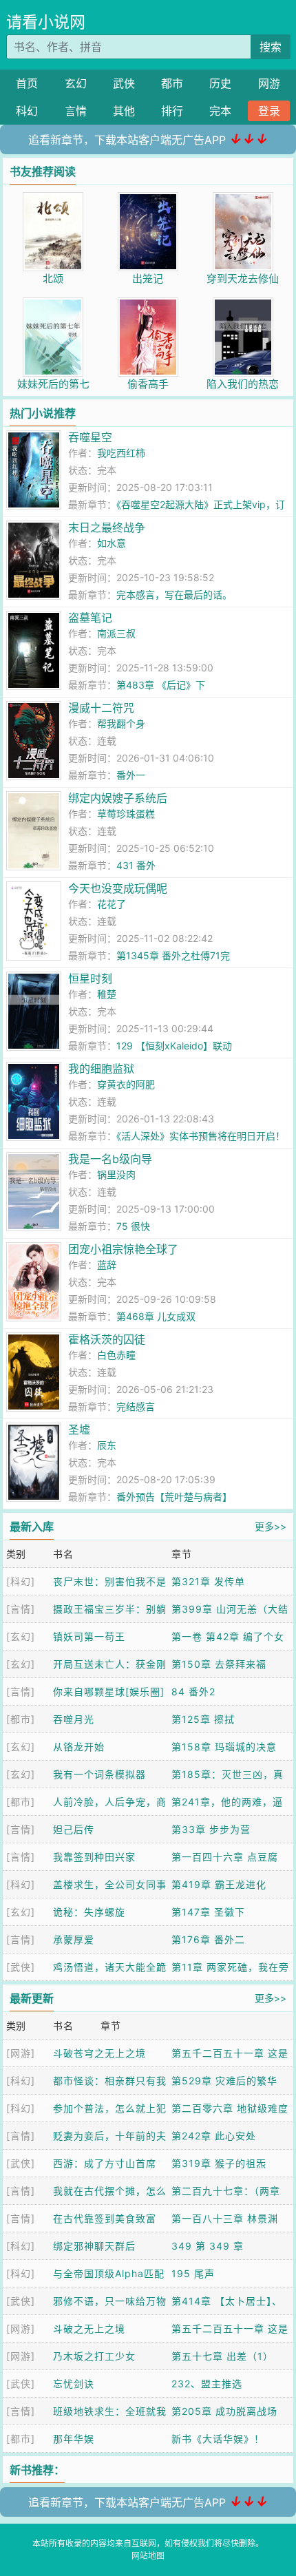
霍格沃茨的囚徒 (107, 1339)
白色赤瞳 (116, 1355)
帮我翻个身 (121, 723)
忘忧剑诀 (74, 2384)
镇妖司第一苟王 (89, 1636)
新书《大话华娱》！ (218, 2439)
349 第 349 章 (208, 2246)
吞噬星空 (90, 437)
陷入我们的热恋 (243, 384)
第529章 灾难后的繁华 (224, 2081)
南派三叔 (116, 633)
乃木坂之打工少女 (94, 2356)
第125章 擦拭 (203, 1719)
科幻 (27, 111)
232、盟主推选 (207, 2384)
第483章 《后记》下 (161, 685)
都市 (172, 83)
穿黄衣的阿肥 (126, 1084)
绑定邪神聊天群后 (94, 2246)
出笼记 (148, 279)
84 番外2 (193, 1692)
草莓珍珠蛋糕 (126, 814)
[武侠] (21, 1967)
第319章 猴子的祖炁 (219, 2163)
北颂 (53, 279)
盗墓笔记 (90, 618)
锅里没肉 (116, 1174)
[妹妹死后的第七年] (53, 305)
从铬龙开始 (79, 1747)
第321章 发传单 (208, 1581)
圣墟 (79, 1430)
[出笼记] (148, 199)
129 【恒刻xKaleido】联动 (174, 1046)
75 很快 (133, 1226)
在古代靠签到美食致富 (105, 2218)
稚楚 (107, 994)
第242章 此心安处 (214, 2136)
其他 (124, 111)
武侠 (124, 83)
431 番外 (136, 865)
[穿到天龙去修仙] (243, 199)
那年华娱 (74, 2439)
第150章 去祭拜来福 (219, 1664)
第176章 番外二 (208, 1939)
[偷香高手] (148, 305)
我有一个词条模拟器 (99, 1774)
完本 (220, 111)
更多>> (271, 1526)
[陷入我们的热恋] (243, 305)
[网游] (21, 2053)
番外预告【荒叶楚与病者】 (174, 1497)
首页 (27, 83)
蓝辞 (107, 1265)
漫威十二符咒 (101, 708)
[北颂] (53, 199)
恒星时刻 (90, 978)
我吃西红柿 (121, 453)
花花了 (112, 904)
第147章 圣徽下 (208, 1912)
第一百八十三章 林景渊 (225, 2218)
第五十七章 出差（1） (222, 2356)
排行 (172, 111)
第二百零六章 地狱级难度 (230, 2108)
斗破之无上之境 (89, 2328)
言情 (76, 111)
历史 (220, 83)
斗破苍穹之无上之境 (99, 2053)
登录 (269, 111)
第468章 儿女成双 (156, 1316)
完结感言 (136, 1406)
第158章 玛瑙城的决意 (224, 1747)
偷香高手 (148, 384)
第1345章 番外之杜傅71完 (173, 955)
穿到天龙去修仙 (243, 279)
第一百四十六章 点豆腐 (225, 1857)
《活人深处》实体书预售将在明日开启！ (201, 1136)
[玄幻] (21, 1636)
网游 (269, 83)
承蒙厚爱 (74, 1939)
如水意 (112, 543)
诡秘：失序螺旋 (89, 1912)
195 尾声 (193, 2273)
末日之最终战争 (107, 527)
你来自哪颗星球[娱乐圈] (109, 1692)
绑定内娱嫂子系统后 (118, 798)
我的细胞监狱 (101, 1069)
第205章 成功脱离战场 (224, 2411)
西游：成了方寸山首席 (105, 2163)
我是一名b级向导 (110, 1159)
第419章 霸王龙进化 (219, 1884)
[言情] (21, 1609)
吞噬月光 (74, 1719)
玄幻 (76, 83)
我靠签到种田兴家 (94, 1857)
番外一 (131, 775)
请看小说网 (46, 22)
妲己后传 (74, 1829)
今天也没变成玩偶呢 (118, 888)
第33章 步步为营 (211, 1829)
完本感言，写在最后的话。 (174, 595)
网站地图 (148, 2556)
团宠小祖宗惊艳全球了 (123, 1249)
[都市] (21, 1719)
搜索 (271, 47)
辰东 (107, 1445)
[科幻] (21, 1581)
